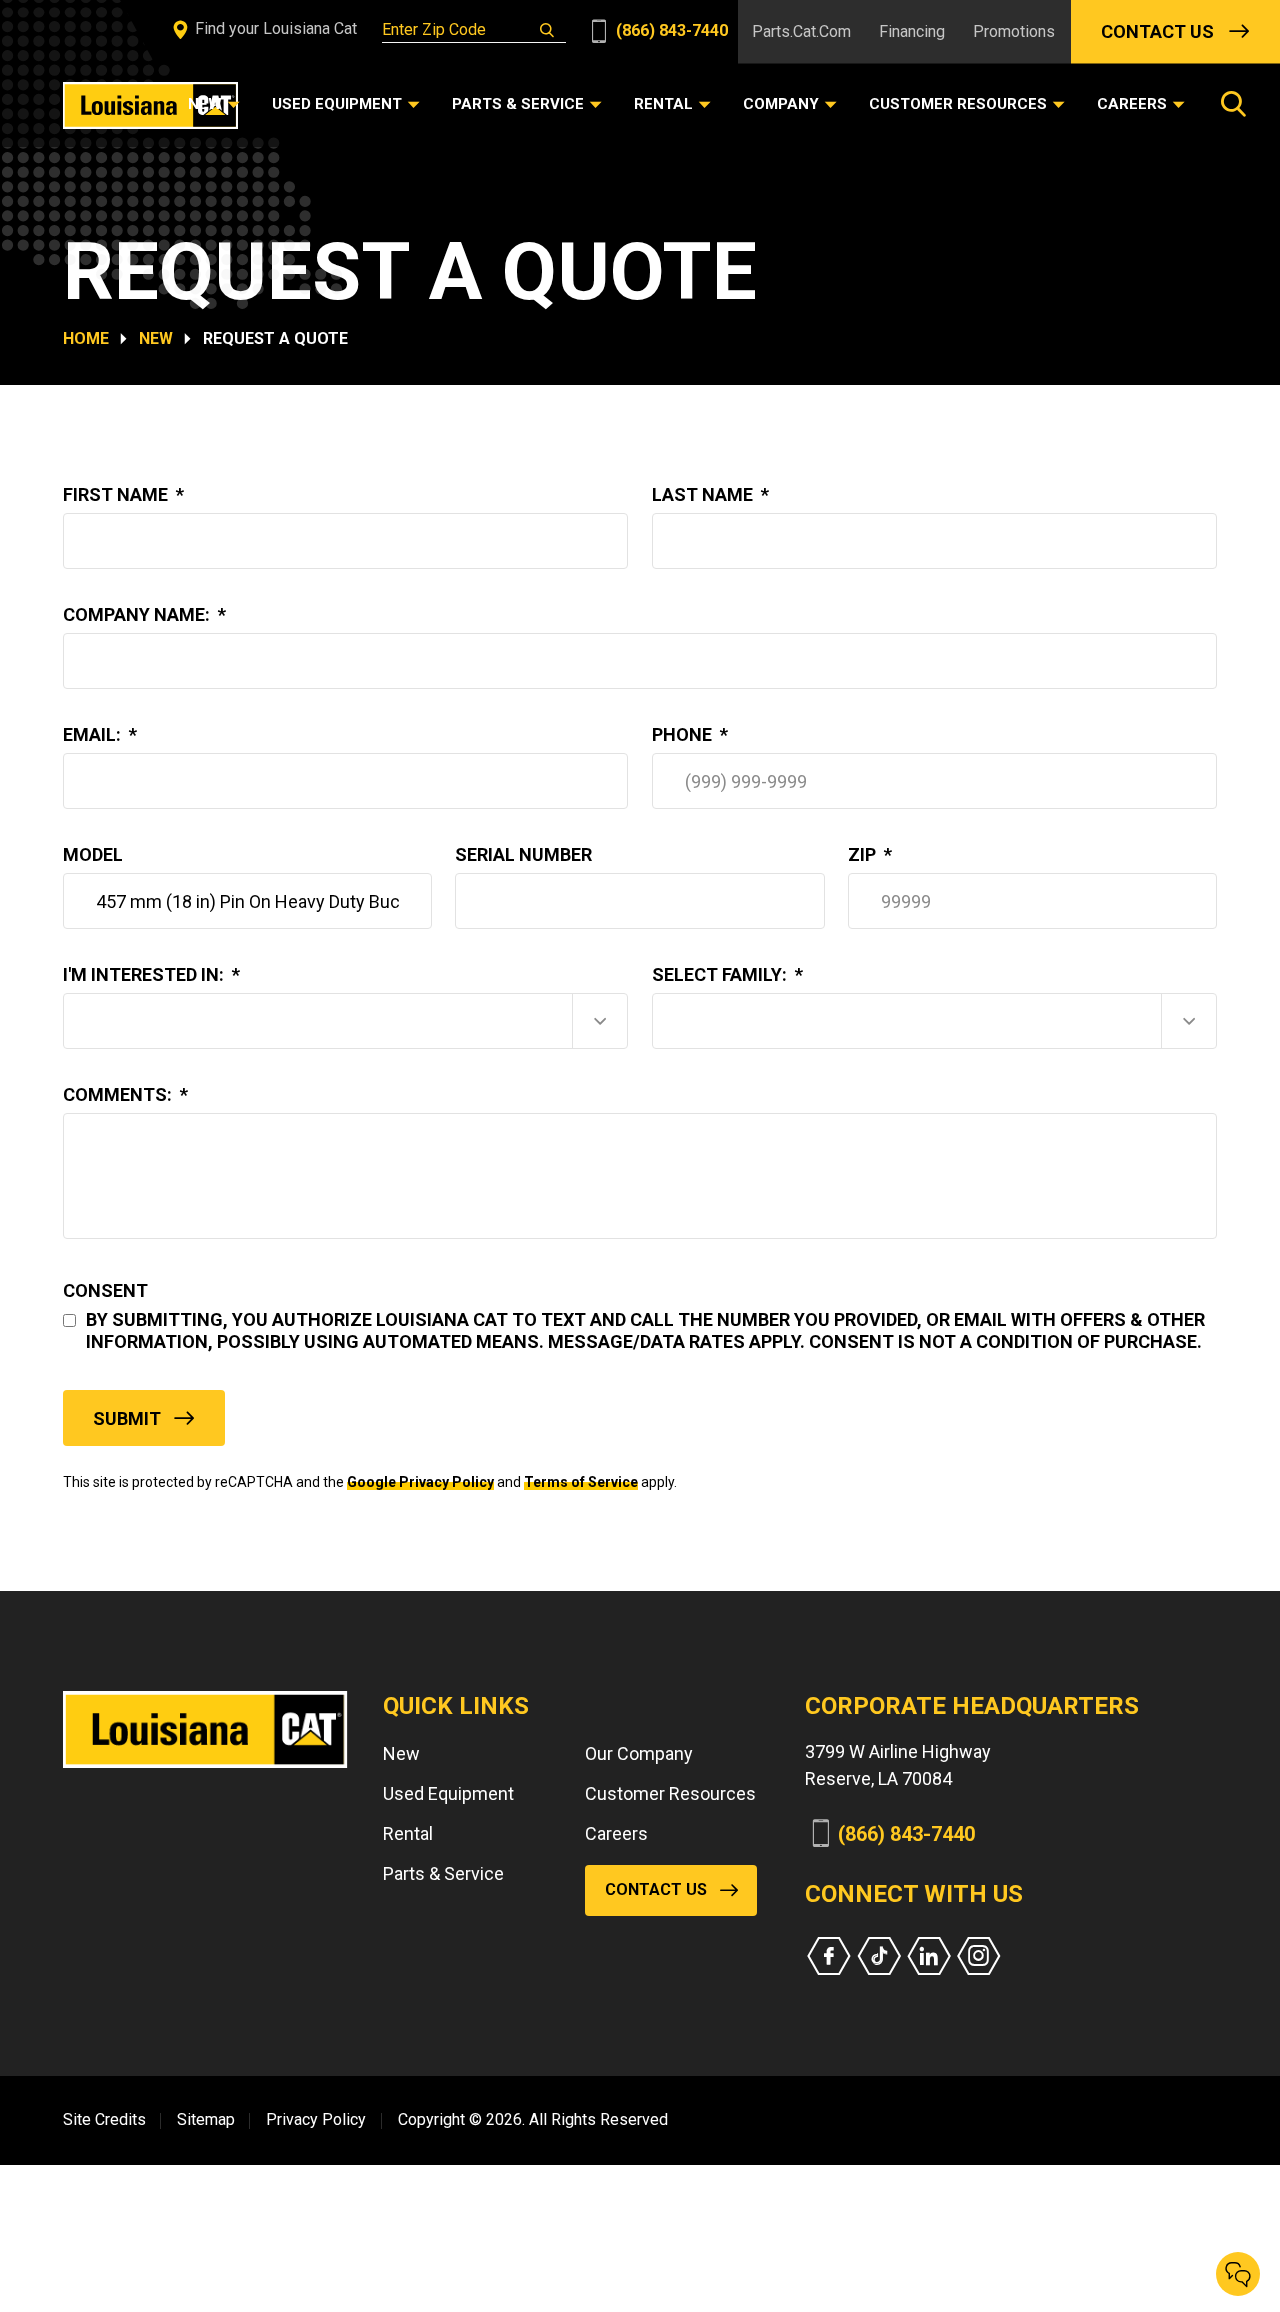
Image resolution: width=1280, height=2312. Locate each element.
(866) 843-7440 (670, 30)
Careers (616, 1833)
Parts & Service (443, 1873)
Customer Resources (670, 1793)
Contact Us (1157, 31)
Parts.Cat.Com (801, 31)
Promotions (1014, 31)
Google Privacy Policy (420, 1482)
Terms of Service (581, 1482)
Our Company (639, 1753)
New (156, 338)
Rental (408, 1833)
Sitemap (206, 2119)
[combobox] (345, 1021)
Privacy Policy (316, 2119)
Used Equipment (448, 1793)
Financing (912, 31)
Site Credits (104, 2119)
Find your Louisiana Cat (274, 28)
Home (86, 338)
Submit (127, 1418)
